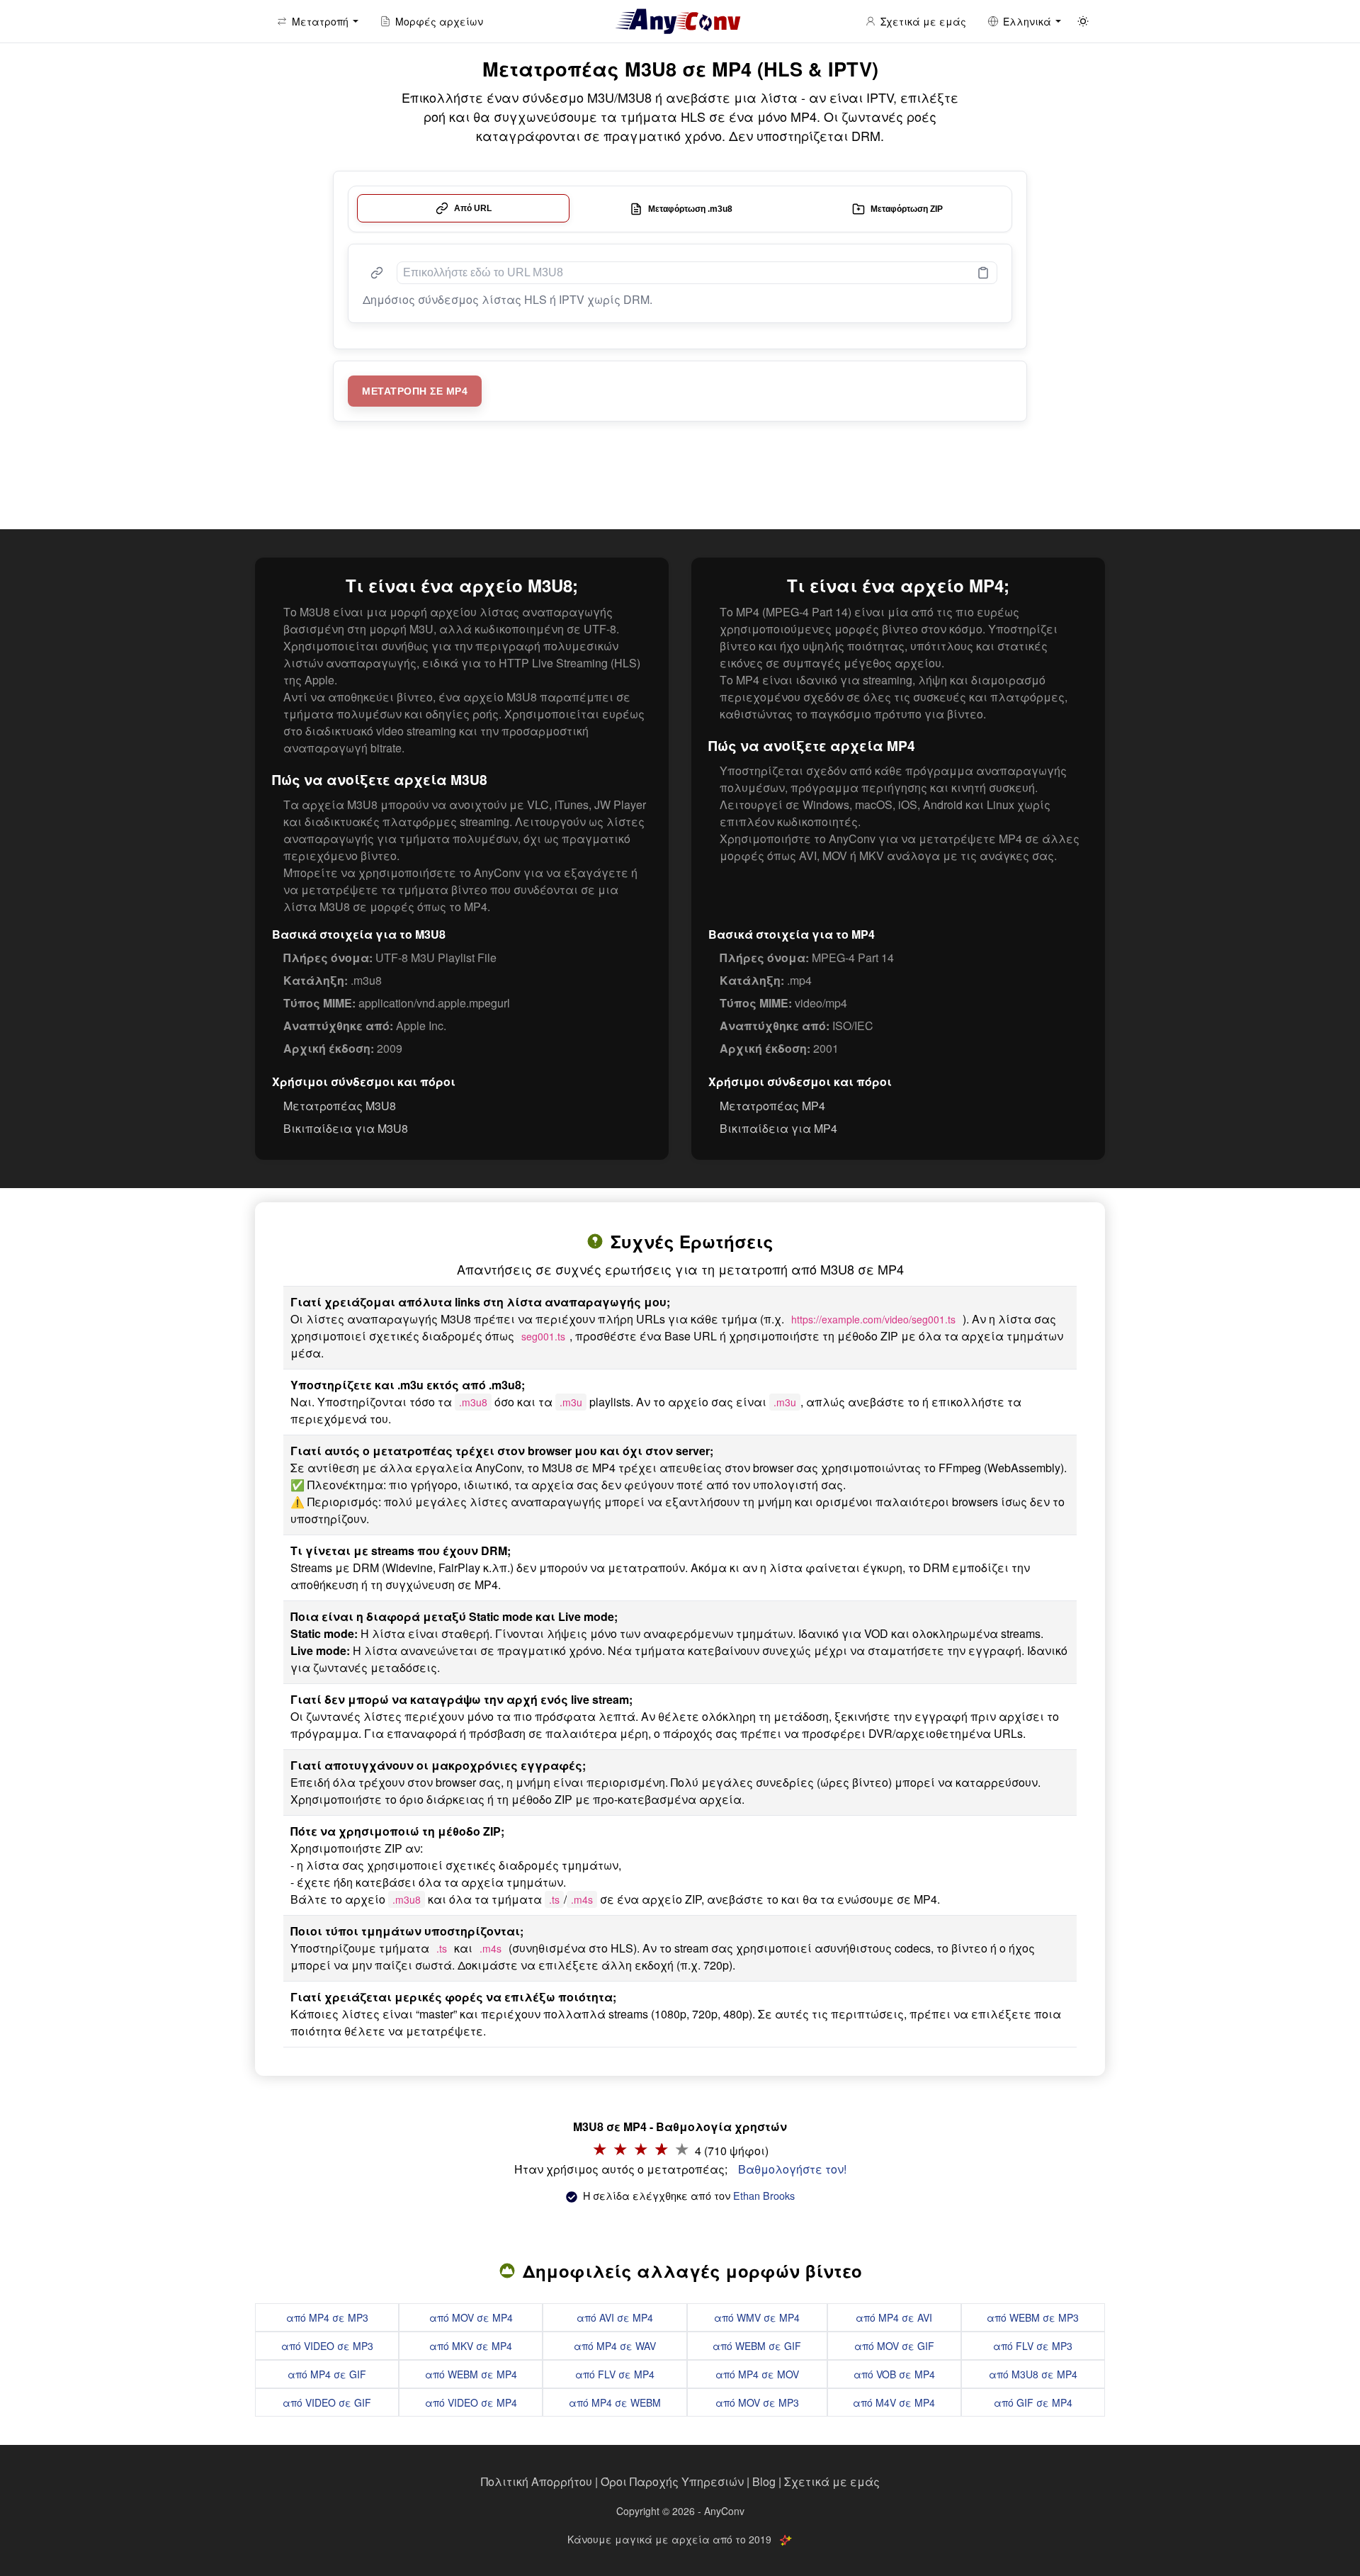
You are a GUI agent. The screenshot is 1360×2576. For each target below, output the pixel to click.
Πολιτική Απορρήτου (537, 2481)
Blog (764, 2481)
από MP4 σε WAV (615, 2346)
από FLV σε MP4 (615, 2374)
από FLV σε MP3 (1033, 2346)
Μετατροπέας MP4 (772, 1106)
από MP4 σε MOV (757, 2374)
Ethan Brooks (764, 2195)
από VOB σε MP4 (894, 2374)
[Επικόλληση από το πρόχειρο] (983, 273)
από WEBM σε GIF (757, 2346)
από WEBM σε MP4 (471, 2374)
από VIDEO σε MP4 (471, 2402)
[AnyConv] (680, 21)
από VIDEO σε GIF (327, 2402)
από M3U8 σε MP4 (1033, 2374)
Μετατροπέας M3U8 (340, 1106)
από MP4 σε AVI (894, 2317)
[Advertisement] (680, 479)
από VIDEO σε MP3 (327, 2346)
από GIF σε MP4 (1033, 2402)
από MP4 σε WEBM (615, 2402)
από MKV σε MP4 (471, 2346)
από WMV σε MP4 (757, 2317)
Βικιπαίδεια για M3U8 (346, 1128)
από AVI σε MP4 (615, 2317)
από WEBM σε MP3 (1033, 2317)
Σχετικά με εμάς (832, 2481)
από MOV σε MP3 (757, 2402)
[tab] (463, 208)
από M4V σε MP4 (894, 2402)
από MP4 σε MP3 (327, 2317)
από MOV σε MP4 (471, 2317)
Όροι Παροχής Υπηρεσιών (672, 2481)
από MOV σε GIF (894, 2346)
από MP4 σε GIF (327, 2374)
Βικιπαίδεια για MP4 (778, 1128)
